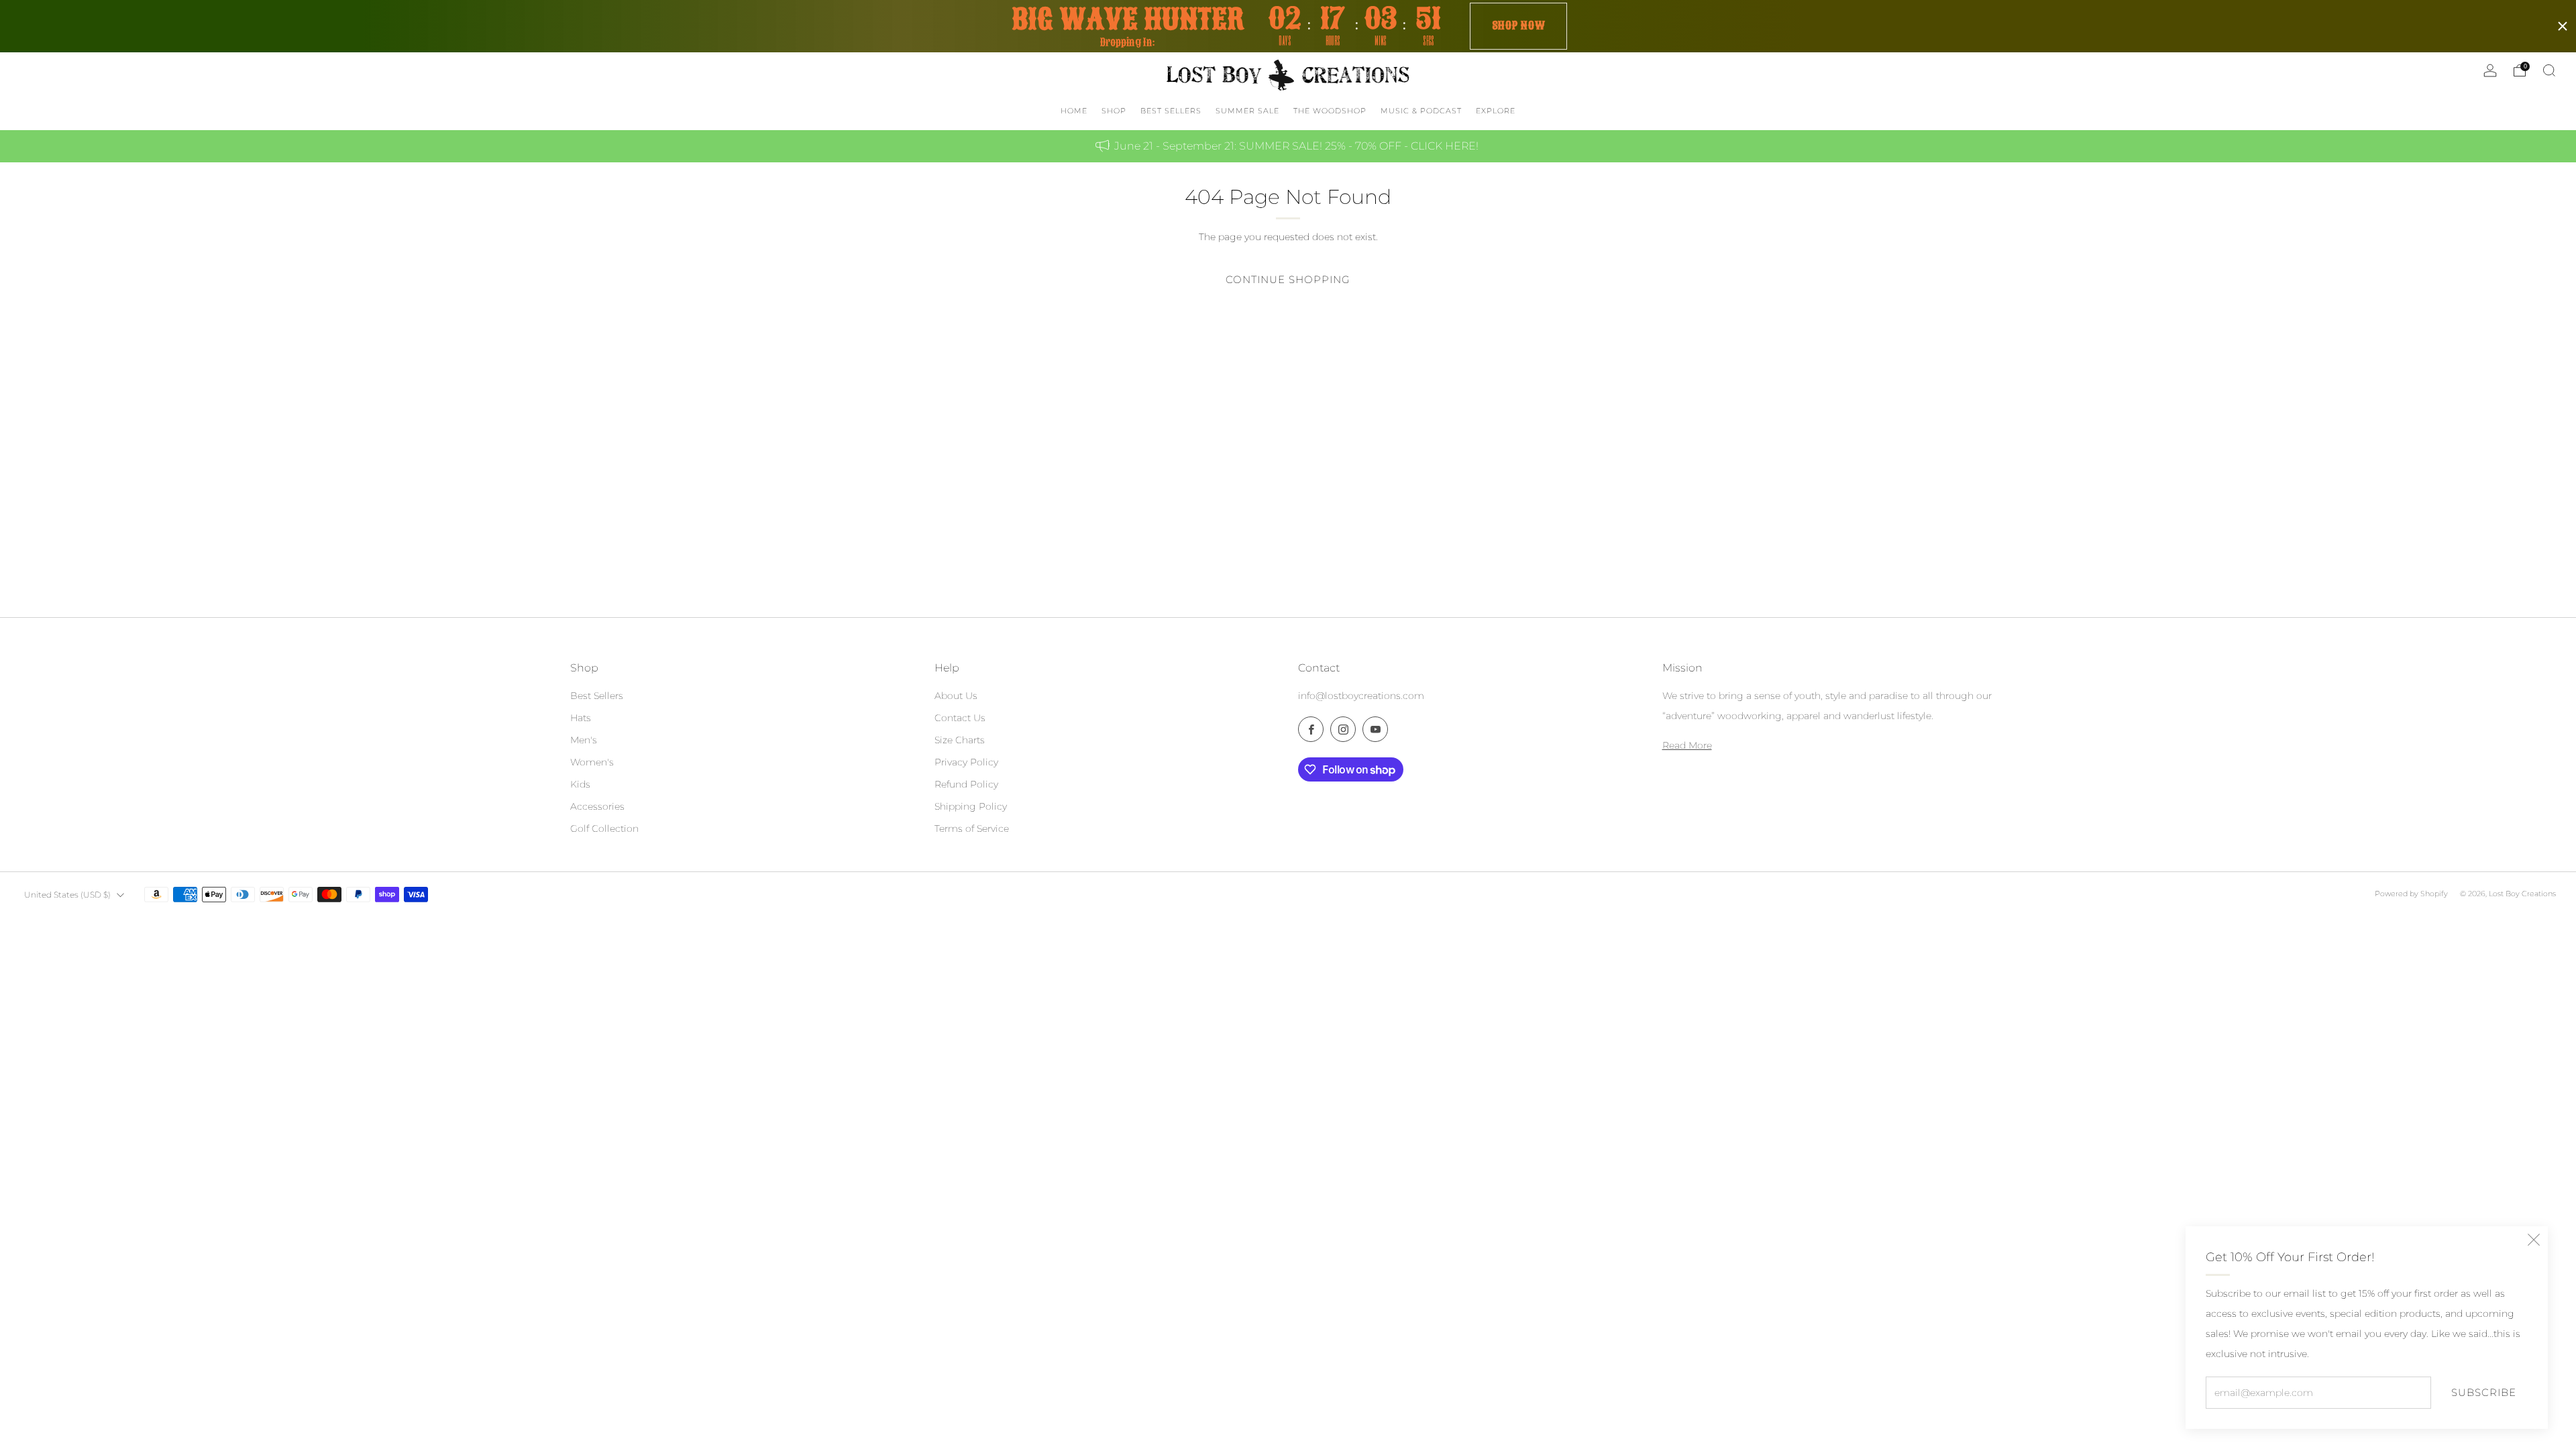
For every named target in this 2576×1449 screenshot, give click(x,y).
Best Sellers (597, 696)
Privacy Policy (966, 762)
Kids (580, 784)
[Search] (2549, 70)
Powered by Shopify (2411, 894)
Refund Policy (966, 784)
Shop (1114, 111)
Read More (1687, 745)
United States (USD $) (67, 895)
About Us (956, 696)
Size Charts (960, 740)
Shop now (1519, 25)
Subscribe (2484, 1392)
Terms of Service (972, 828)
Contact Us (960, 718)
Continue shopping (1288, 279)
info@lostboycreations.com (1361, 696)
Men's (584, 740)
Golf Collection (604, 828)
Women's (592, 762)
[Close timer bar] (2563, 26)
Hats (581, 718)
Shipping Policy (971, 806)
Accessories (597, 806)
